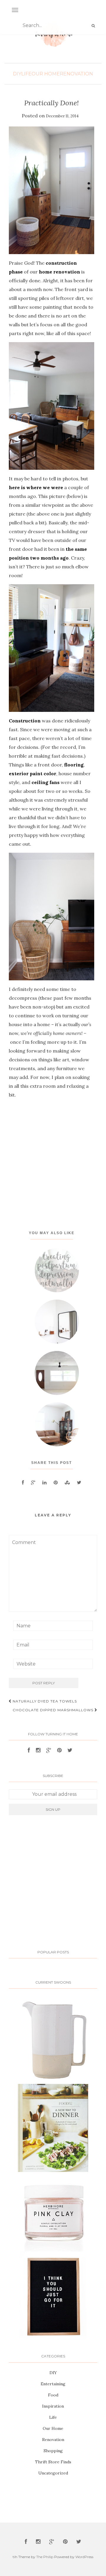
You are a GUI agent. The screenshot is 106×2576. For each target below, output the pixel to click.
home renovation (59, 272)
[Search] (93, 26)
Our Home (46, 74)
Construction (25, 721)
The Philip (45, 2557)
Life (26, 74)
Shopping (53, 2451)
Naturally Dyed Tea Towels (44, 1701)
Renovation (76, 74)
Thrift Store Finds (53, 2462)
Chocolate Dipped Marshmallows (54, 1710)
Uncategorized (53, 2473)
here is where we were (36, 487)
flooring (74, 765)
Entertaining (53, 2384)
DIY (17, 74)
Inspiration (53, 2406)
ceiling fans (45, 782)
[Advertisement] (53, 1159)
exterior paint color (33, 773)
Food (53, 2395)
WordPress (84, 2557)
